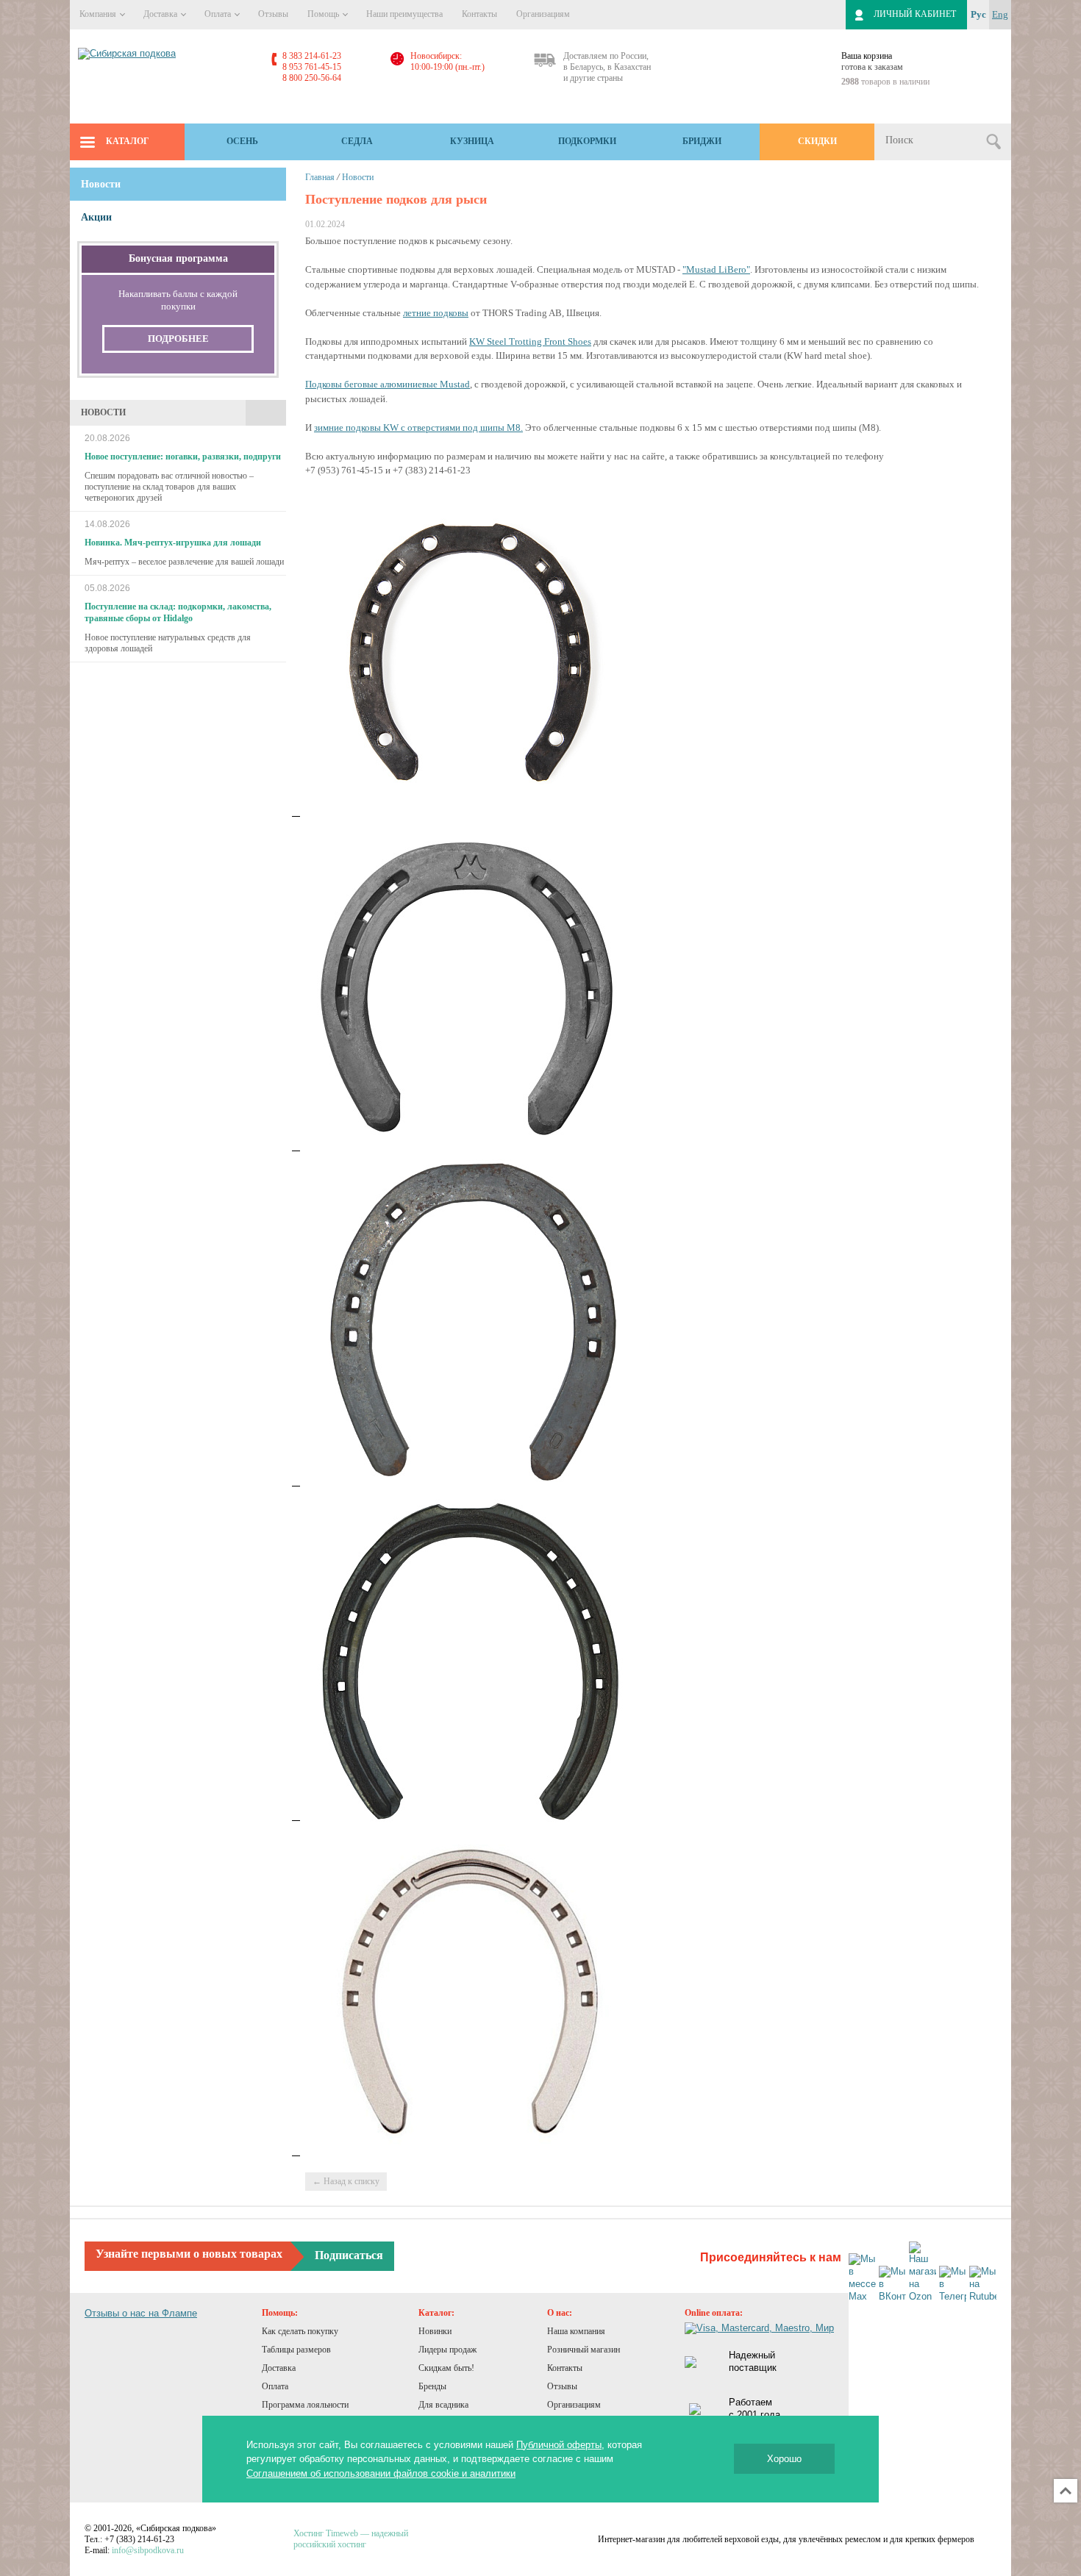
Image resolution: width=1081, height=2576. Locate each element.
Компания (99, 14)
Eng (1000, 14)
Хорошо (784, 2459)
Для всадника (443, 2405)
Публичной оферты (559, 2445)
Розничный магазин (584, 2350)
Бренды (432, 2386)
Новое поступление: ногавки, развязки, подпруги (183, 457)
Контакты (479, 14)
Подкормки (587, 141)
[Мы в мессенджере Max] (862, 2278)
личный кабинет (915, 14)
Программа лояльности (305, 2405)
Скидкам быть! (446, 2368)
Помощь (324, 14)
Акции (96, 217)
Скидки (817, 141)
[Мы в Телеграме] (953, 2285)
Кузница (472, 141)
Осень (242, 141)
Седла (357, 141)
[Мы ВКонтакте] (892, 2285)
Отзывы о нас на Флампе (141, 2313)
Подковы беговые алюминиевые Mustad (388, 384)
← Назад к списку (346, 2181)
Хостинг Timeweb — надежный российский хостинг (351, 2539)
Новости (358, 177)
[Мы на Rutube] (983, 2285)
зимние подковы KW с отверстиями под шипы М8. (418, 427)
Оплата (219, 14)
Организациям (543, 14)
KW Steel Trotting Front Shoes (530, 341)
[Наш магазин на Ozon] (923, 2272)
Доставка (161, 14)
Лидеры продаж (447, 2350)
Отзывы (273, 14)
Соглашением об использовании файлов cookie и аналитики (381, 2473)
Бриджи (702, 141)
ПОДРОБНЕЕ (178, 339)
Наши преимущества (404, 14)
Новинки (435, 2331)
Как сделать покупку (300, 2331)
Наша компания (576, 2331)
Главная (320, 177)
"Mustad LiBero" (716, 269)
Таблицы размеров (296, 2350)
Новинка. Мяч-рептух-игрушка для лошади (173, 543)
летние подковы (436, 313)
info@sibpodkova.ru (148, 2550)
